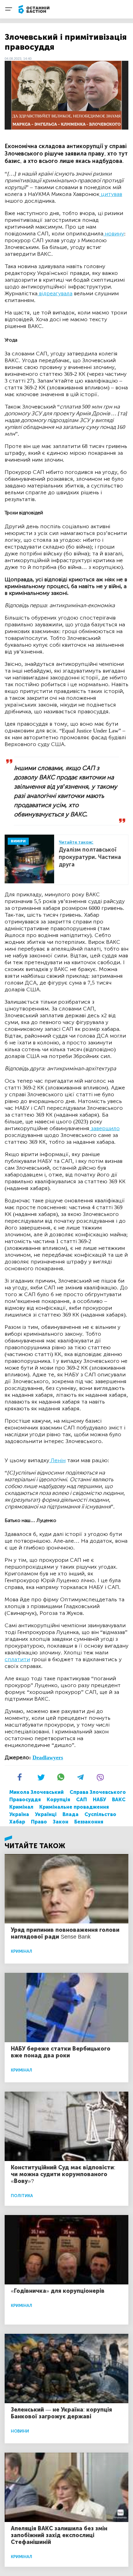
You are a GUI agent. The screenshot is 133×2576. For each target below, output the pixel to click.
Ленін (57, 1460)
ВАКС (119, 1800)
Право (39, 1822)
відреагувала (55, 293)
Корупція (58, 1800)
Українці (46, 1814)
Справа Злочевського (98, 1792)
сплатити (17, 1659)
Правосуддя (25, 1800)
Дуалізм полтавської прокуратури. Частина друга (90, 857)
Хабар (17, 1822)
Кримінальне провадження (74, 1807)
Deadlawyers (48, 1757)
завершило (105, 1128)
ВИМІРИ (18, 841)
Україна (19, 1814)
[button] (27, 1780)
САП (82, 1800)
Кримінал (21, 1807)
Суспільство (100, 1814)
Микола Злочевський (36, 1792)
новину (114, 234)
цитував (111, 194)
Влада (71, 1814)
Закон (61, 1822)
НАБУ (99, 1800)
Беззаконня (89, 1822)
